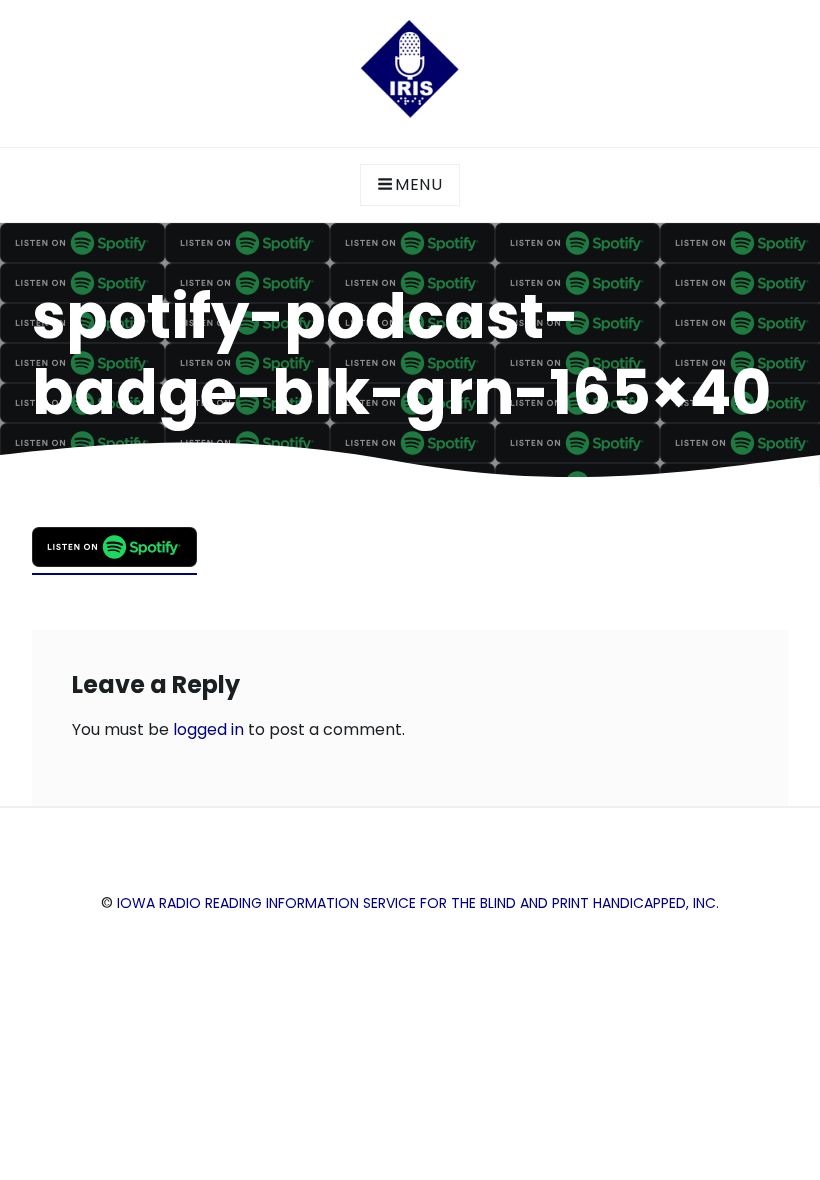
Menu (419, 184)
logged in (208, 729)
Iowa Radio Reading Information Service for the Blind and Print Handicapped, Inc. (418, 903)
